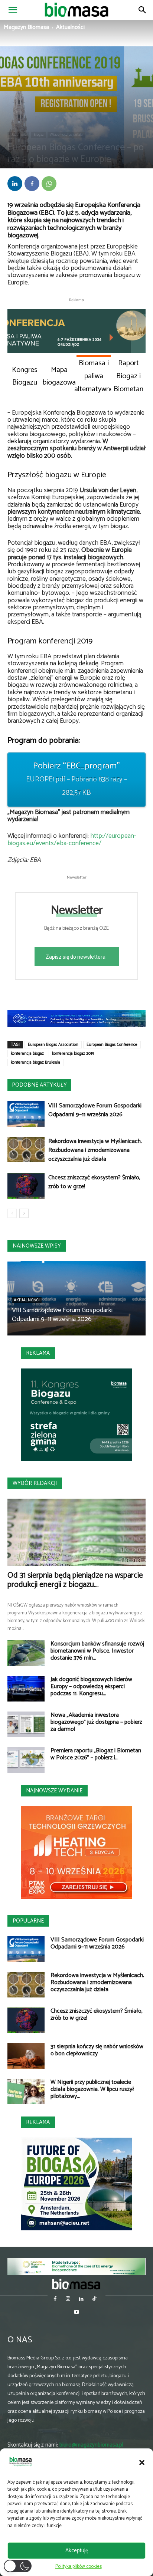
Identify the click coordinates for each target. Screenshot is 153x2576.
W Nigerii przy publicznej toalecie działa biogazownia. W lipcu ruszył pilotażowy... (92, 2089)
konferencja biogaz (27, 1054)
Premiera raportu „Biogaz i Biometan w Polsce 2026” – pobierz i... (96, 1754)
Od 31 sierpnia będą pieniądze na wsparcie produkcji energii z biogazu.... (75, 1580)
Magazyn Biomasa (26, 27)
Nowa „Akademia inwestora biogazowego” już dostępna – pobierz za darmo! (96, 1722)
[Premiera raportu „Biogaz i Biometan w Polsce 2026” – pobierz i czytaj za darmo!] (26, 1760)
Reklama (38, 1353)
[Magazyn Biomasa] (76, 2284)
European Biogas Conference (112, 1045)
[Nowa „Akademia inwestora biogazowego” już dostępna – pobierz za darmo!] (26, 1724)
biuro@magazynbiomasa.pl (91, 2445)
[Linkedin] (15, 184)
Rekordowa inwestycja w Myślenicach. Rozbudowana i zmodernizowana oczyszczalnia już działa (95, 1150)
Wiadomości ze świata (66, 135)
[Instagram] (68, 2300)
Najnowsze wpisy (37, 1246)
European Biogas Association (53, 1045)
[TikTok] (94, 2300)
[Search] (143, 10)
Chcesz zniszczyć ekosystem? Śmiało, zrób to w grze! (94, 1182)
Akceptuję (77, 2551)
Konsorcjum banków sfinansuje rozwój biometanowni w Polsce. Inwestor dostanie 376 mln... (97, 1651)
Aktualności (70, 27)
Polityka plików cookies (79, 2567)
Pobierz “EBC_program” (76, 779)
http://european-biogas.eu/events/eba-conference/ (72, 840)
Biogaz (38, 135)
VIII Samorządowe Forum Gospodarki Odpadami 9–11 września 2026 (95, 1110)
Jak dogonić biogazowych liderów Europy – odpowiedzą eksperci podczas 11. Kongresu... (91, 1686)
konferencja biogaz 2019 (73, 1054)
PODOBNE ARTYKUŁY (39, 1085)
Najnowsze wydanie (54, 1791)
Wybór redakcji (35, 1483)
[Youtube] (76, 2313)
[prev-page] (12, 1213)
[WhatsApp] (49, 184)
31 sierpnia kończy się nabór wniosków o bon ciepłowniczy (97, 2050)
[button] (142, 2463)
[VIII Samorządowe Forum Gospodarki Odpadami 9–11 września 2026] (26, 1114)
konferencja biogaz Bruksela (35, 1063)
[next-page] (24, 1213)
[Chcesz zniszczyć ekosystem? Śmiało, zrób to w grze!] (26, 1186)
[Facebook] (32, 184)
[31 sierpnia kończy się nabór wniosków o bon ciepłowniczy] (26, 2056)
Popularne (28, 1921)
